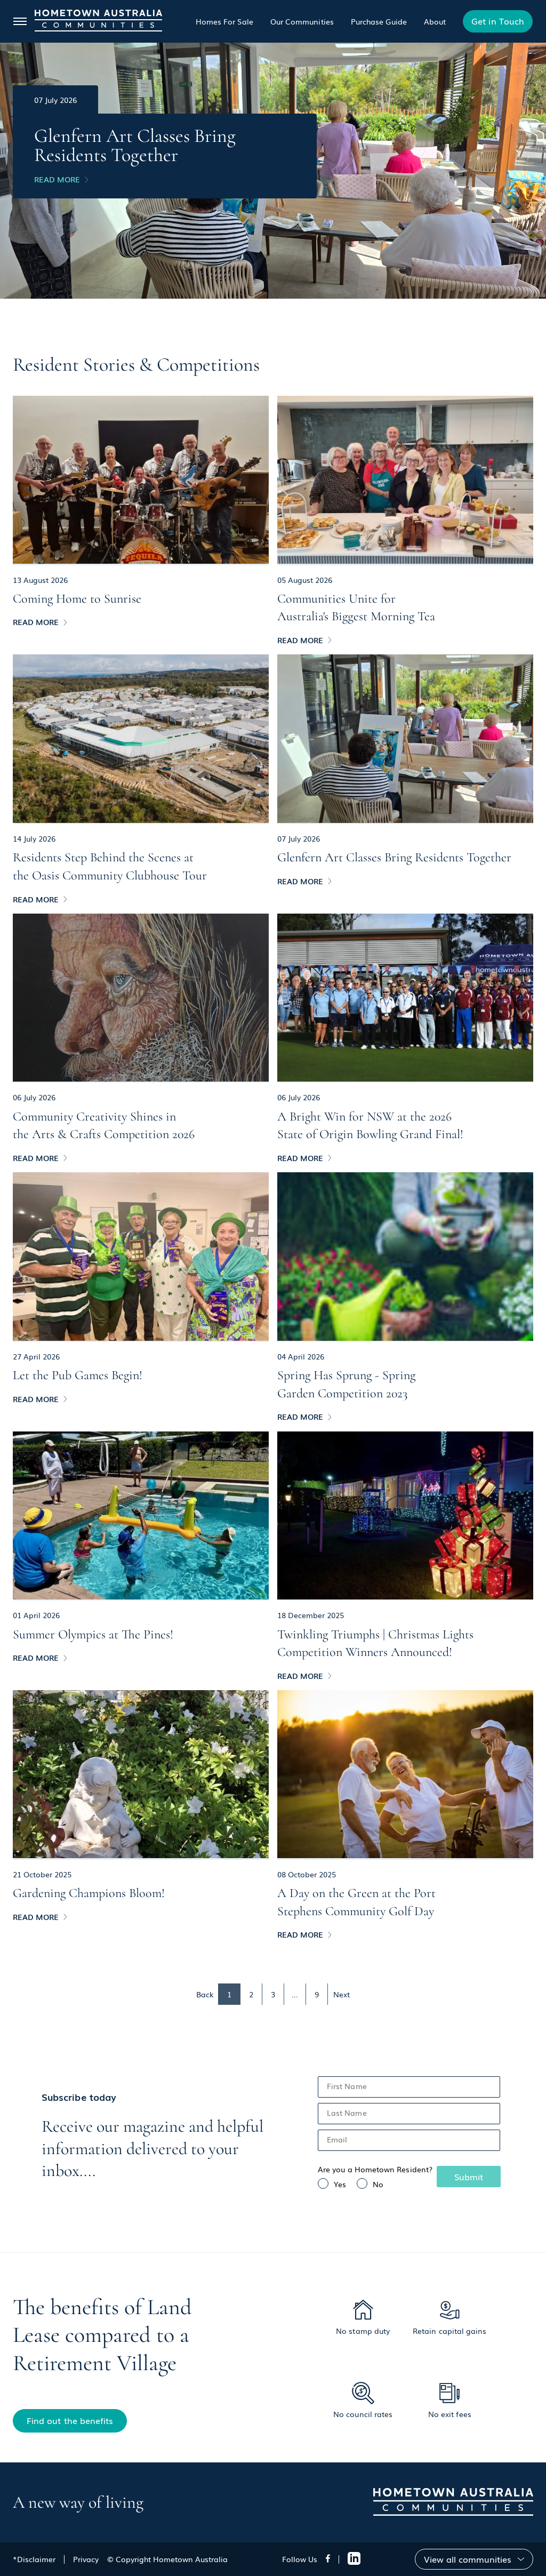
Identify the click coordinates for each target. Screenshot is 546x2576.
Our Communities (302, 21)
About (435, 21)
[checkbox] (409, 2184)
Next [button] (342, 1994)
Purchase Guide (379, 21)
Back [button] (205, 1994)
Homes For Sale (224, 21)
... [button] (295, 1994)
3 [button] (273, 1994)
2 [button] (251, 1994)
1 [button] (229, 1994)
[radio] (332, 2184)
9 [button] (317, 1994)
